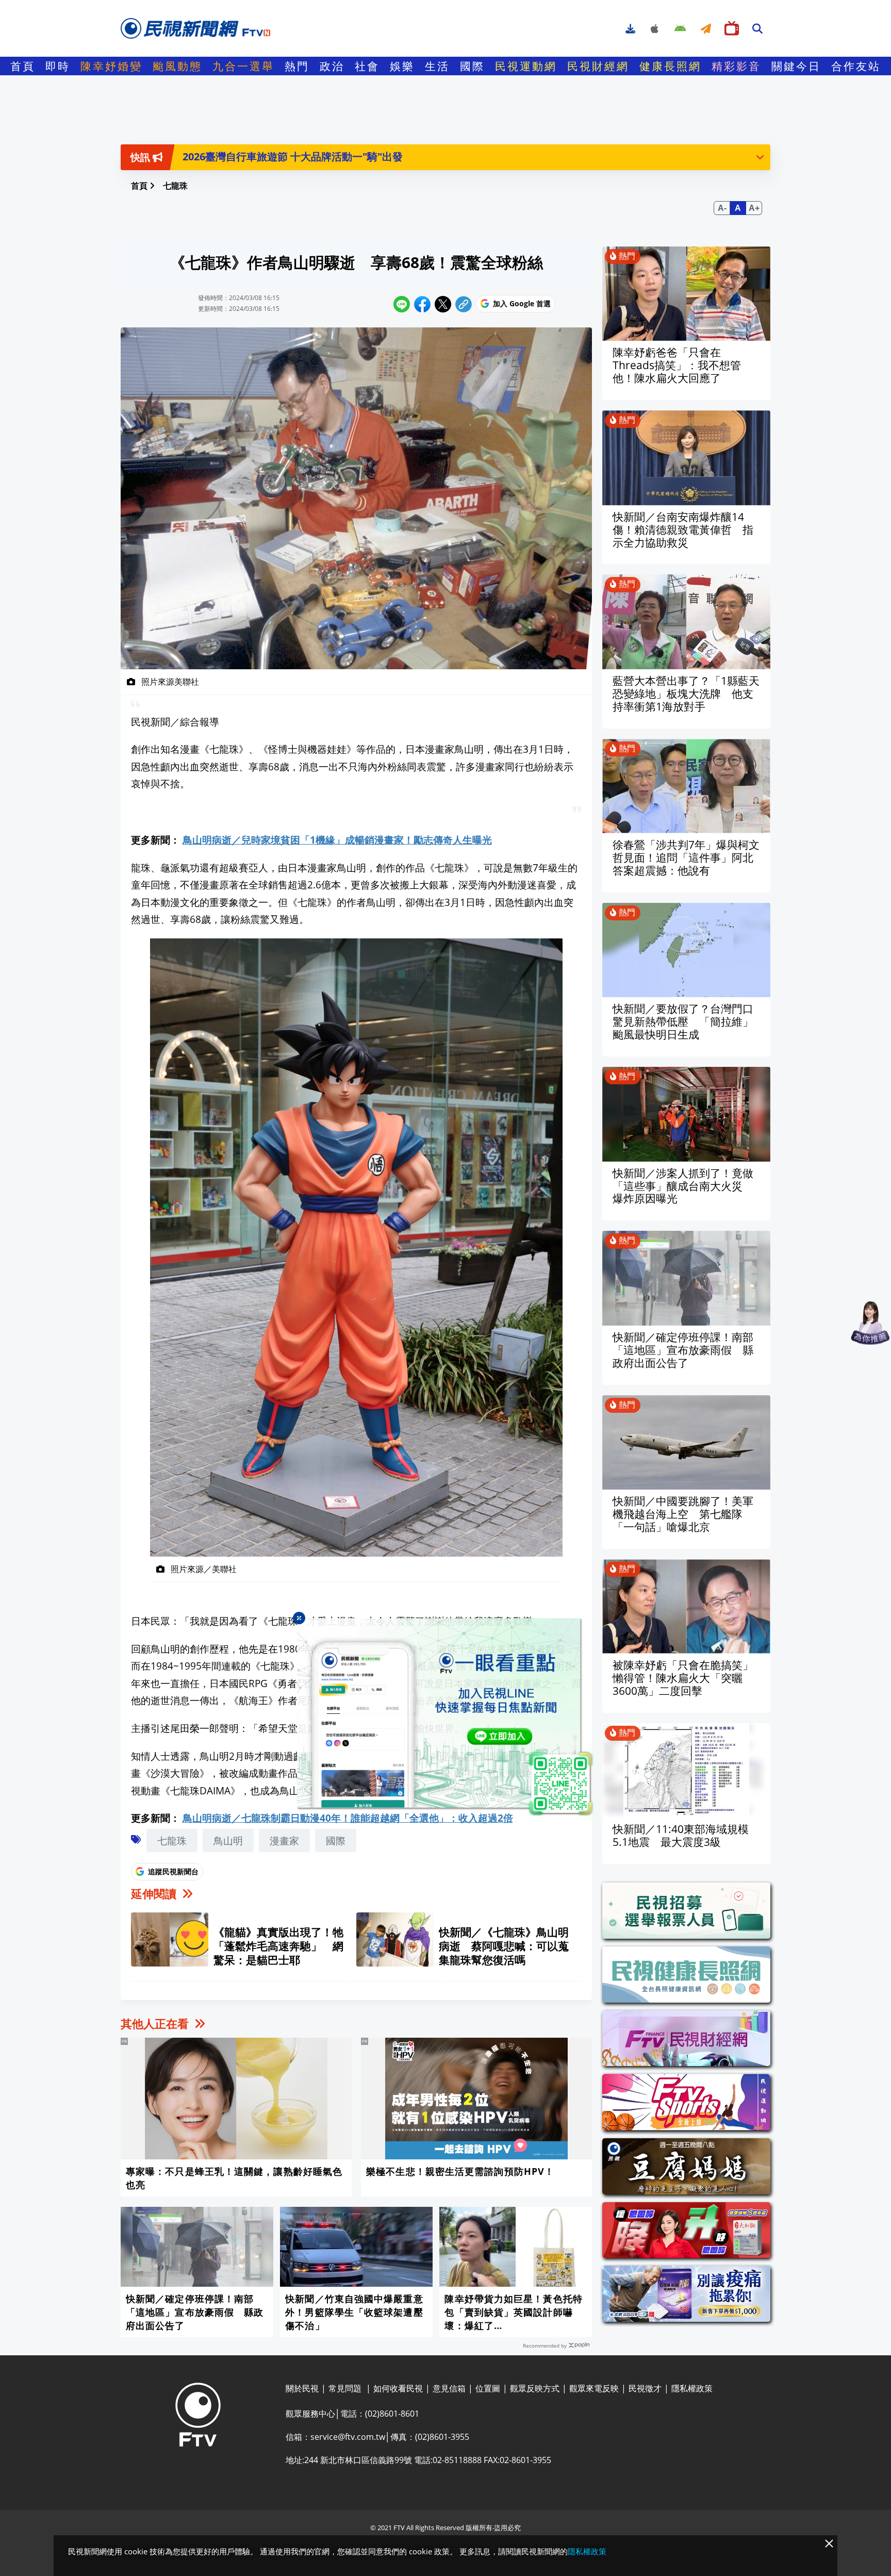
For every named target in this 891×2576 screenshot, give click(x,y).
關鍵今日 (796, 66)
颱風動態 (177, 66)
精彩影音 (736, 66)
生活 (437, 66)
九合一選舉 (243, 66)
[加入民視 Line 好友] (445, 1718)
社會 (367, 66)
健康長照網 (670, 66)
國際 (472, 66)
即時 (58, 66)
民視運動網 (526, 66)
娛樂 (402, 66)
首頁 (23, 66)
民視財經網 (598, 66)
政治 (332, 66)
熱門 (297, 66)
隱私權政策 (587, 2551)
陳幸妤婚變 (111, 66)
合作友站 (856, 66)
